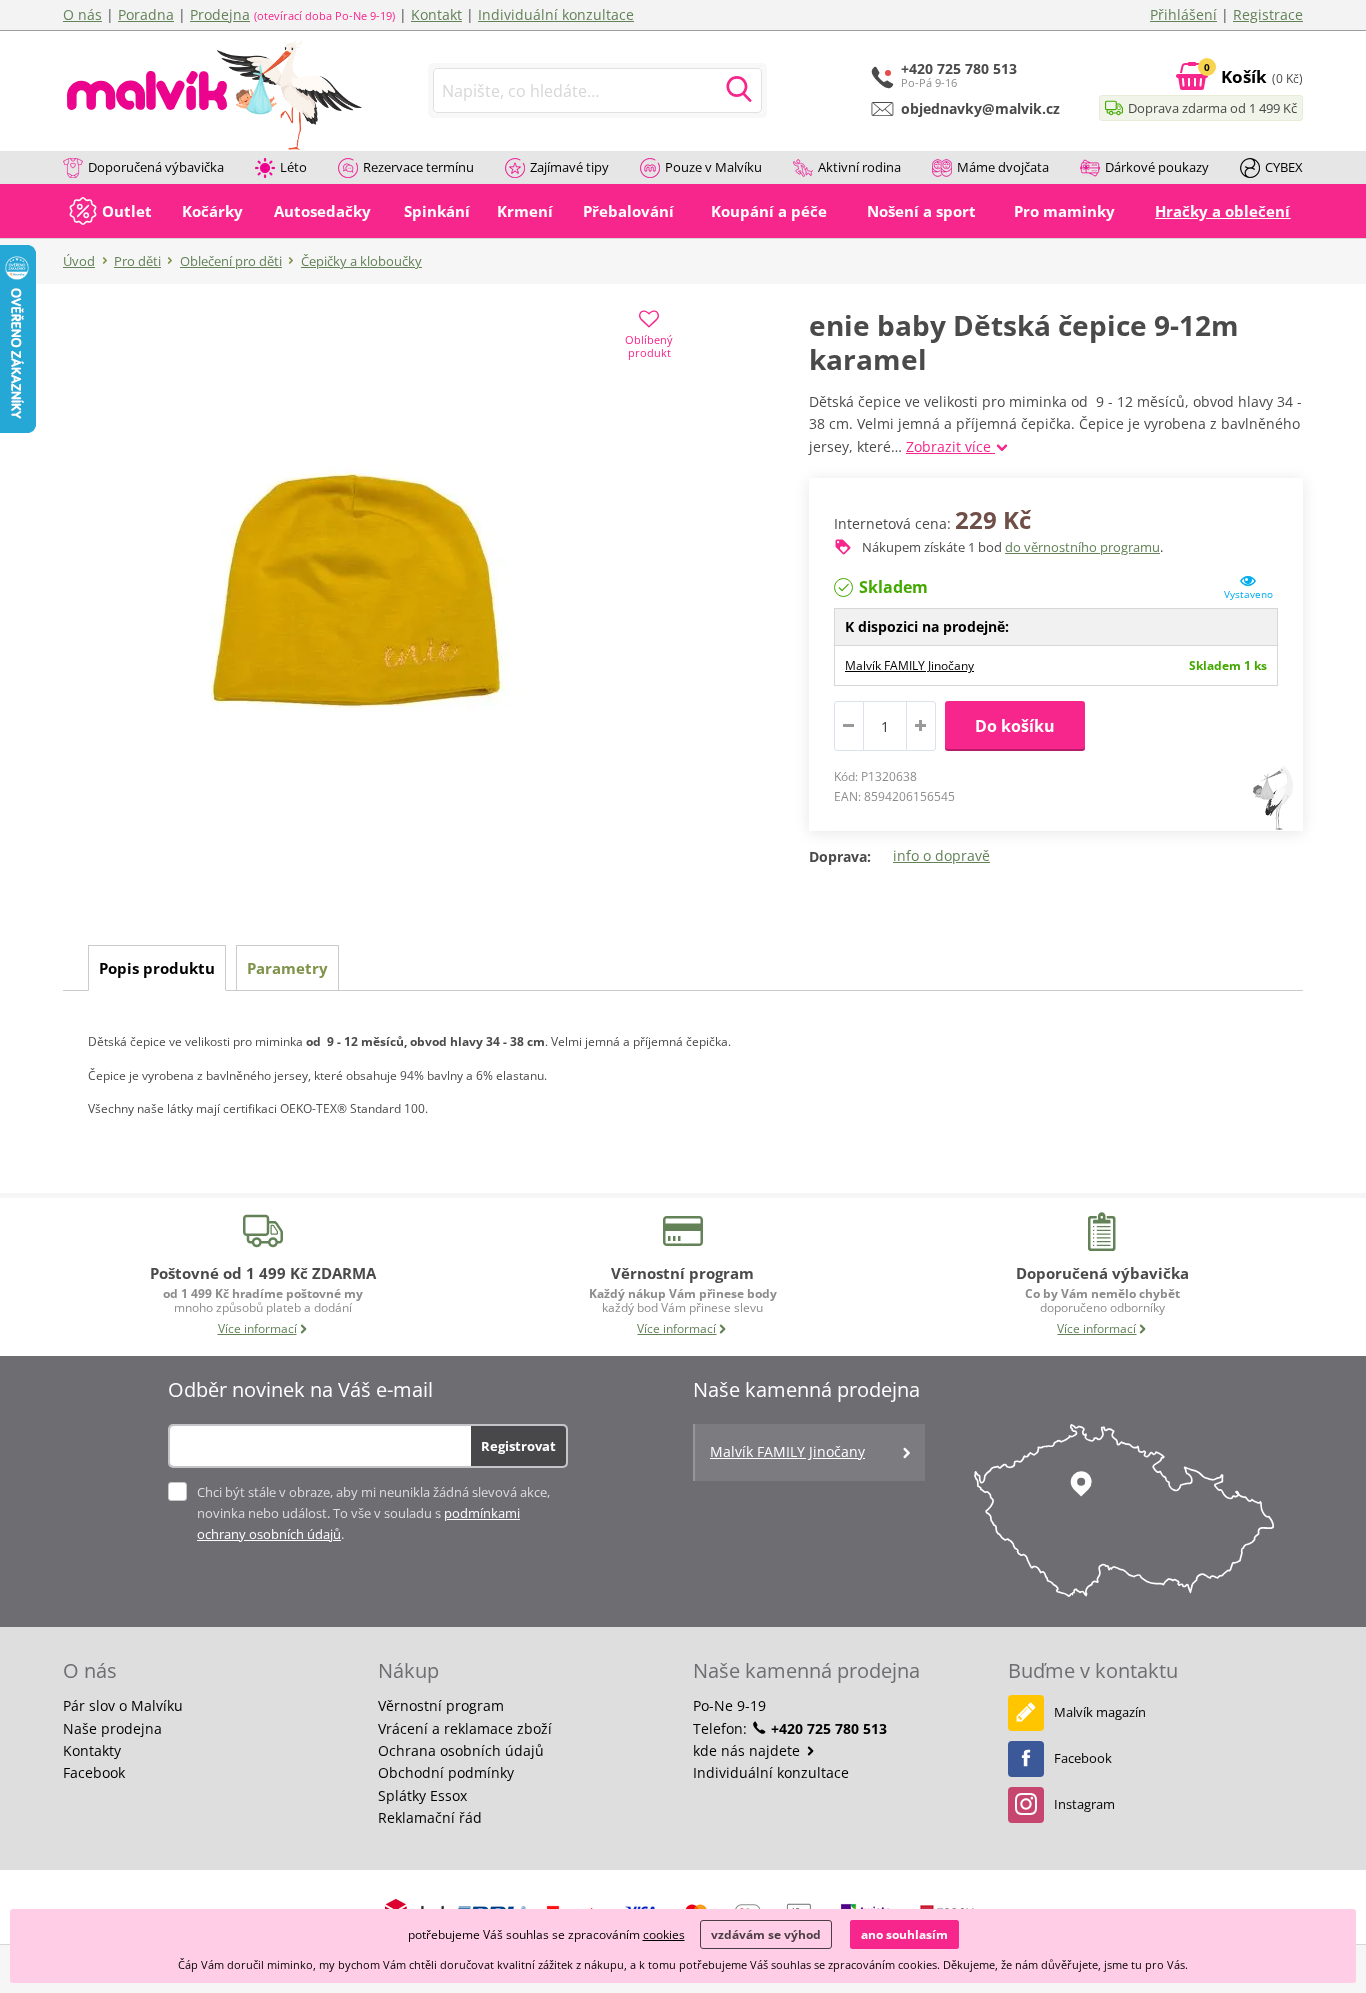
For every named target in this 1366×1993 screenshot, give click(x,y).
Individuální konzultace (556, 14)
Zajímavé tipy (569, 167)
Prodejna (220, 14)
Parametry (287, 968)
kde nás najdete (748, 1750)
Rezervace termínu (418, 167)
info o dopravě (941, 855)
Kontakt (436, 14)
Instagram (1084, 1804)
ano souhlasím (904, 1934)
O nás (82, 14)
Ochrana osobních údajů (461, 1750)
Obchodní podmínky (446, 1772)
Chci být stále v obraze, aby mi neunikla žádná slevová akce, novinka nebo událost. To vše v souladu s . (373, 1513)
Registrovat (518, 1446)
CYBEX (1284, 167)
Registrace (1268, 14)
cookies (664, 1934)
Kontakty (92, 1750)
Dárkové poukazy (1157, 167)
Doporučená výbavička (156, 167)
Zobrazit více (950, 446)
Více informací (257, 1328)
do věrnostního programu (1082, 547)
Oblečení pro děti (231, 261)
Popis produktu (157, 968)
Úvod (79, 261)
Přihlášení (1183, 14)
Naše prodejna (112, 1728)
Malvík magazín (1100, 1712)
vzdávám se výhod (766, 1934)
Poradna (146, 14)
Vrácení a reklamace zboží (465, 1728)
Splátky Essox (422, 1795)
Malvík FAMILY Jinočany (909, 665)
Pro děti (137, 261)
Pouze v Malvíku (713, 167)
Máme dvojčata (1003, 167)
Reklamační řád (430, 1817)
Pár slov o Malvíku (123, 1705)
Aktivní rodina (859, 167)
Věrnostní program (441, 1705)
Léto (293, 167)
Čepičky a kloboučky (361, 261)
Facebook (94, 1772)
